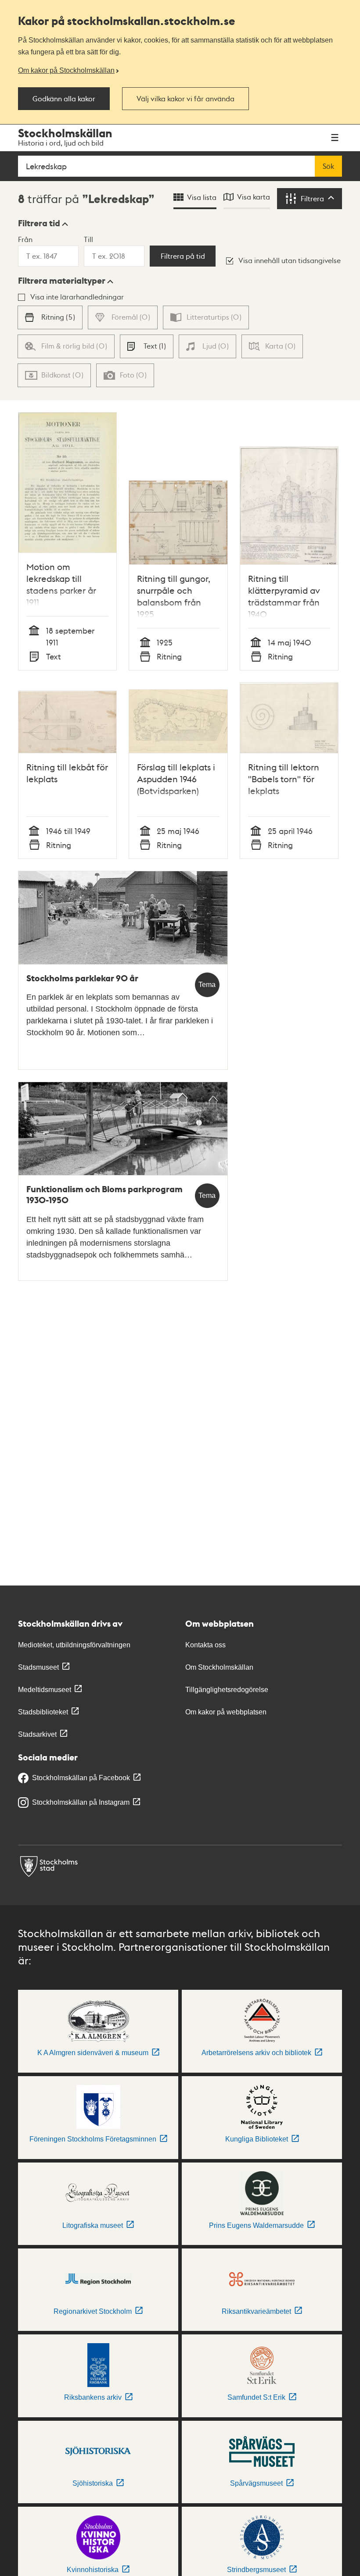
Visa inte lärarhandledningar (77, 297)
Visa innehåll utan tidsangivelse (290, 260)
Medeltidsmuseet (45, 1690)
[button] (43, 223)
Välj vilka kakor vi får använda (185, 99)
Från (25, 239)
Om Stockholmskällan (219, 1667)
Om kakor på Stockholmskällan (66, 70)
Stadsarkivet (37, 1734)
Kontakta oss (205, 1645)
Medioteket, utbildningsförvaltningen (74, 1645)
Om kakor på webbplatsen (226, 1712)
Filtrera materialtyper (62, 281)
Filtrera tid (39, 223)
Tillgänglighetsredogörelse (227, 1690)
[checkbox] (50, 317)
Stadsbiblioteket (43, 1712)
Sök (328, 166)
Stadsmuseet (38, 1667)
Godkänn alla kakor (64, 99)
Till (88, 239)
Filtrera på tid (183, 256)
